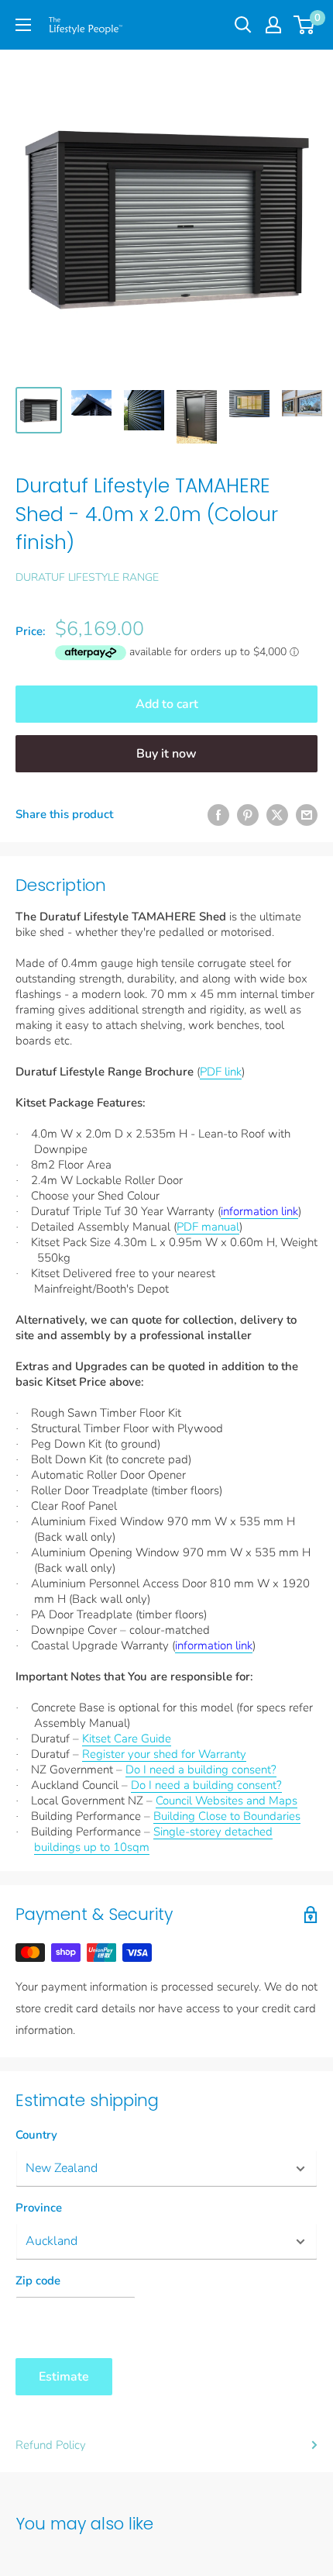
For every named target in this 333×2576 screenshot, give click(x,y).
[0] (305, 25)
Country (36, 2135)
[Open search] (243, 25)
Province (39, 2208)
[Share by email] (307, 815)
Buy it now (166, 754)
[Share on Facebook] (218, 815)
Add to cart (167, 704)
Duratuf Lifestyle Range (87, 577)
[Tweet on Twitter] (277, 815)
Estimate (64, 2377)
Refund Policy (51, 2445)
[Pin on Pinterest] (248, 815)
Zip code (38, 2281)
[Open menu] (23, 25)
